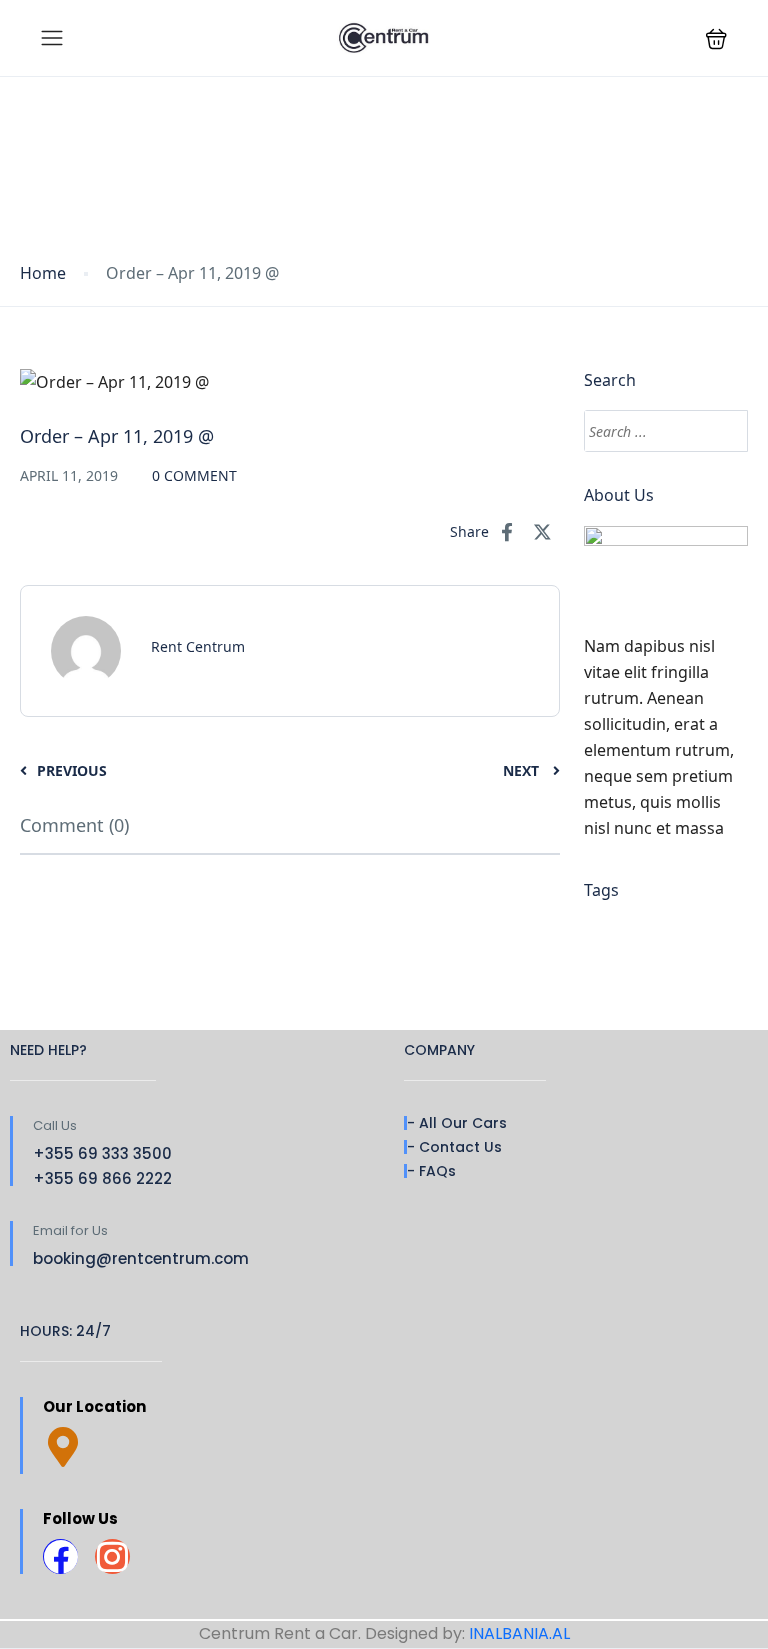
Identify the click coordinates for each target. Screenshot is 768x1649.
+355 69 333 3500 (102, 1153)
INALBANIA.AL (519, 1633)
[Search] (723, 431)
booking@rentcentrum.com (141, 1258)
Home (43, 273)
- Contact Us (454, 1147)
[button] (716, 38)
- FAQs (431, 1171)
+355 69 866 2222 (102, 1178)
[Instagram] (112, 1556)
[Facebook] (60, 1556)
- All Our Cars (457, 1123)
